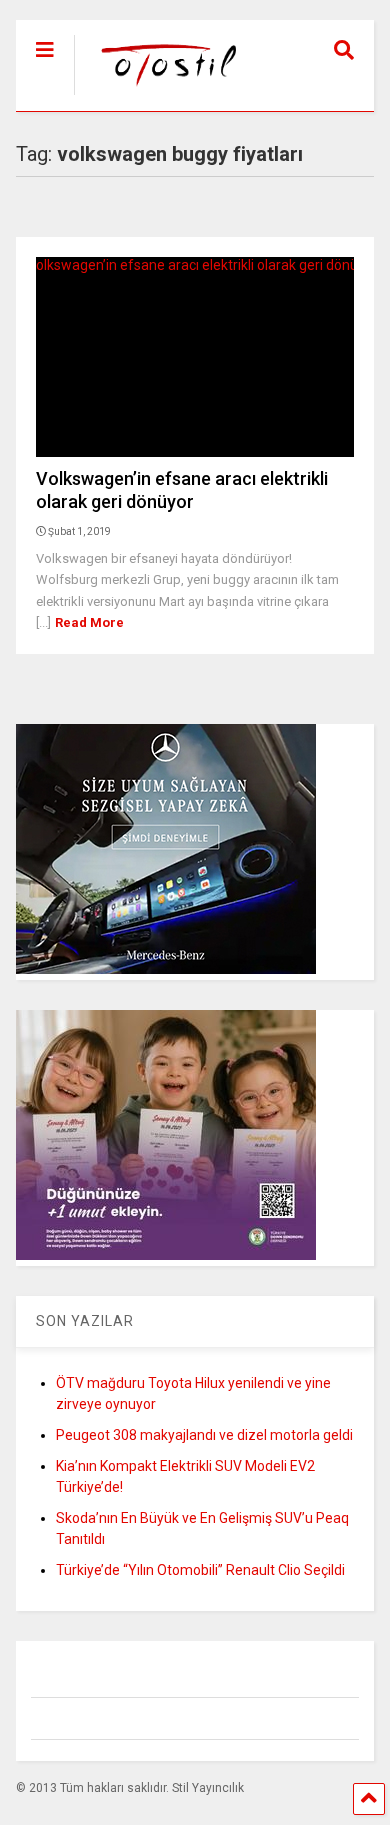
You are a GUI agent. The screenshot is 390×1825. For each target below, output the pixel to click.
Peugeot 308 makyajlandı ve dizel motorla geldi (204, 1435)
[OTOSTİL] (159, 96)
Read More (89, 622)
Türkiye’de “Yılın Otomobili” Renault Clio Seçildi (200, 1570)
